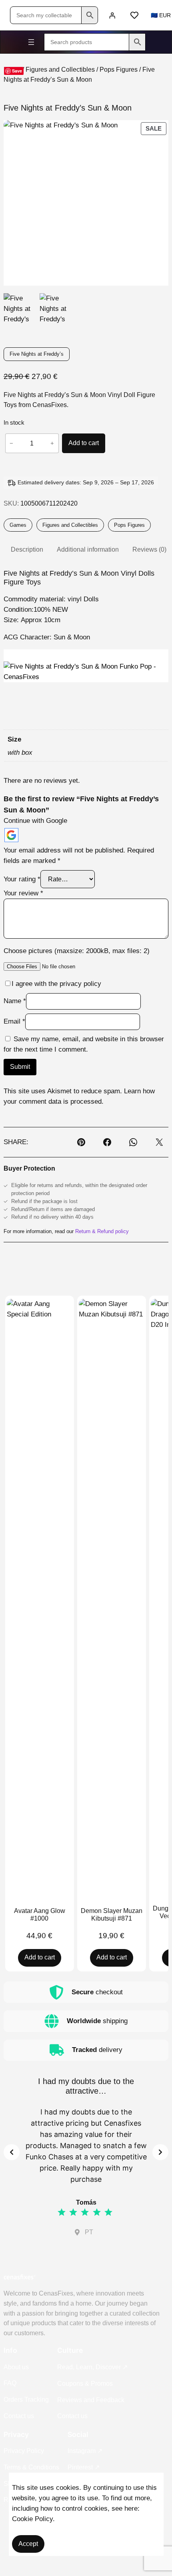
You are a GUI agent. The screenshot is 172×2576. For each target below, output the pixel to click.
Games (18, 525)
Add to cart (84, 443)
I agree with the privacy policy (56, 984)
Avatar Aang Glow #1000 (40, 1915)
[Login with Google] (11, 835)
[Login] (112, 15)
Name (15, 1001)
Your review (23, 893)
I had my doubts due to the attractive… (86, 2086)
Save (17, 71)
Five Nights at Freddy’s (37, 354)
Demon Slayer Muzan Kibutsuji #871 (112, 1915)
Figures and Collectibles (60, 70)
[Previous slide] (12, 2152)
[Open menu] (31, 42)
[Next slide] (160, 2152)
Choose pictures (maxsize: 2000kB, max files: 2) (77, 951)
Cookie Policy (32, 2519)
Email (14, 1021)
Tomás (86, 2202)
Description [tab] (27, 549)
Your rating (22, 879)
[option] (56, 310)
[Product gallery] (86, 203)
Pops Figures (119, 70)
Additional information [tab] (88, 549)
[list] (86, 2152)
